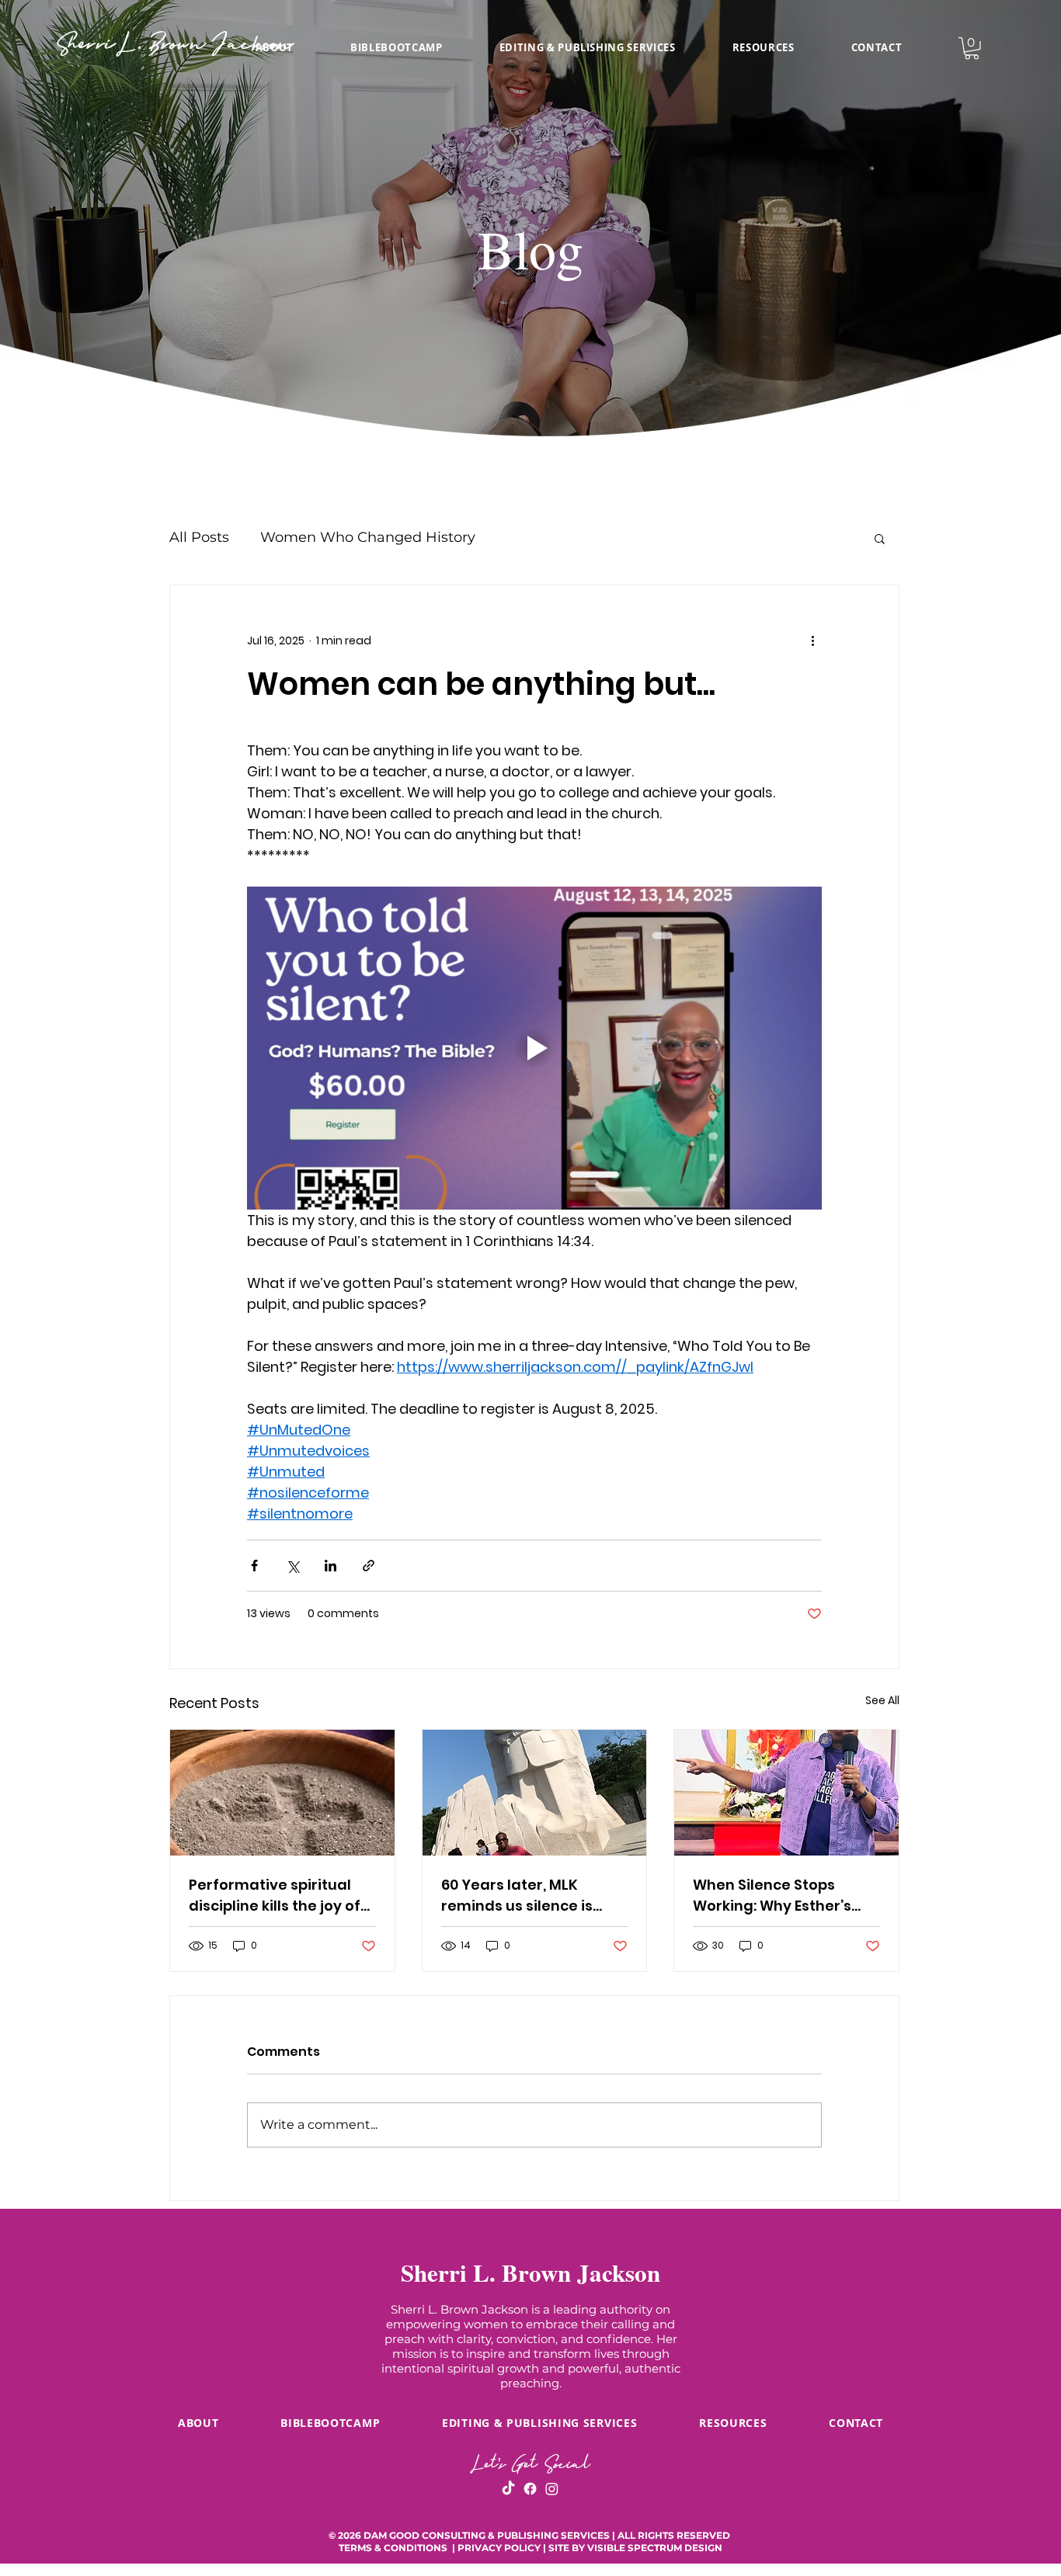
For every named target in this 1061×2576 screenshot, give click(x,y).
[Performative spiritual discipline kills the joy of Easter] (282, 1793)
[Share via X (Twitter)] (292, 1566)
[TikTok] (508, 2489)
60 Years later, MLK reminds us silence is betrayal (517, 1896)
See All (882, 1700)
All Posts (199, 537)
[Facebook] (530, 2489)
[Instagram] (552, 2489)
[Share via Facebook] (254, 1566)
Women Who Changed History (368, 537)
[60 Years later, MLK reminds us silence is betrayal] (535, 1793)
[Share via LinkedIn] (330, 1566)
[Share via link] (369, 1566)
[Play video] (534, 1048)
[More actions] (812, 641)
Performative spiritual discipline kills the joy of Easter (275, 1896)
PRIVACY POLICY (499, 2548)
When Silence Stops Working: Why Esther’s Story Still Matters (772, 1896)
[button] (763, 47)
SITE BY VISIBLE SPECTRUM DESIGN (635, 2548)
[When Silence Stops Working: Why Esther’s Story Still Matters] (786, 1793)
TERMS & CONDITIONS (394, 2548)
